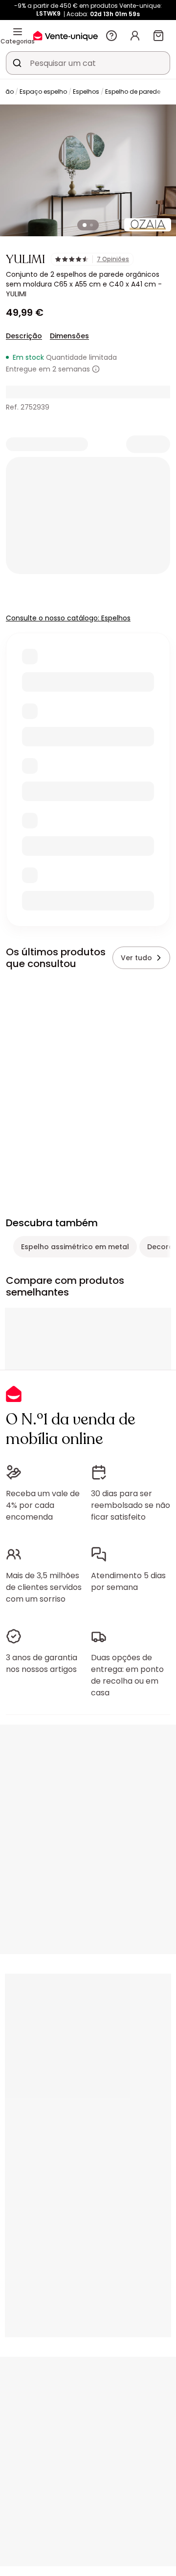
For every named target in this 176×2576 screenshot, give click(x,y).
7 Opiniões (113, 259)
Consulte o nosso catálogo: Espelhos (68, 618)
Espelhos (86, 92)
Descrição (24, 336)
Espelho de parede (133, 92)
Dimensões (69, 336)
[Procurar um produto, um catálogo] (17, 63)
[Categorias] (18, 32)
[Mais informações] (96, 369)
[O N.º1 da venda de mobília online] (66, 35)
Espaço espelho (43, 92)
